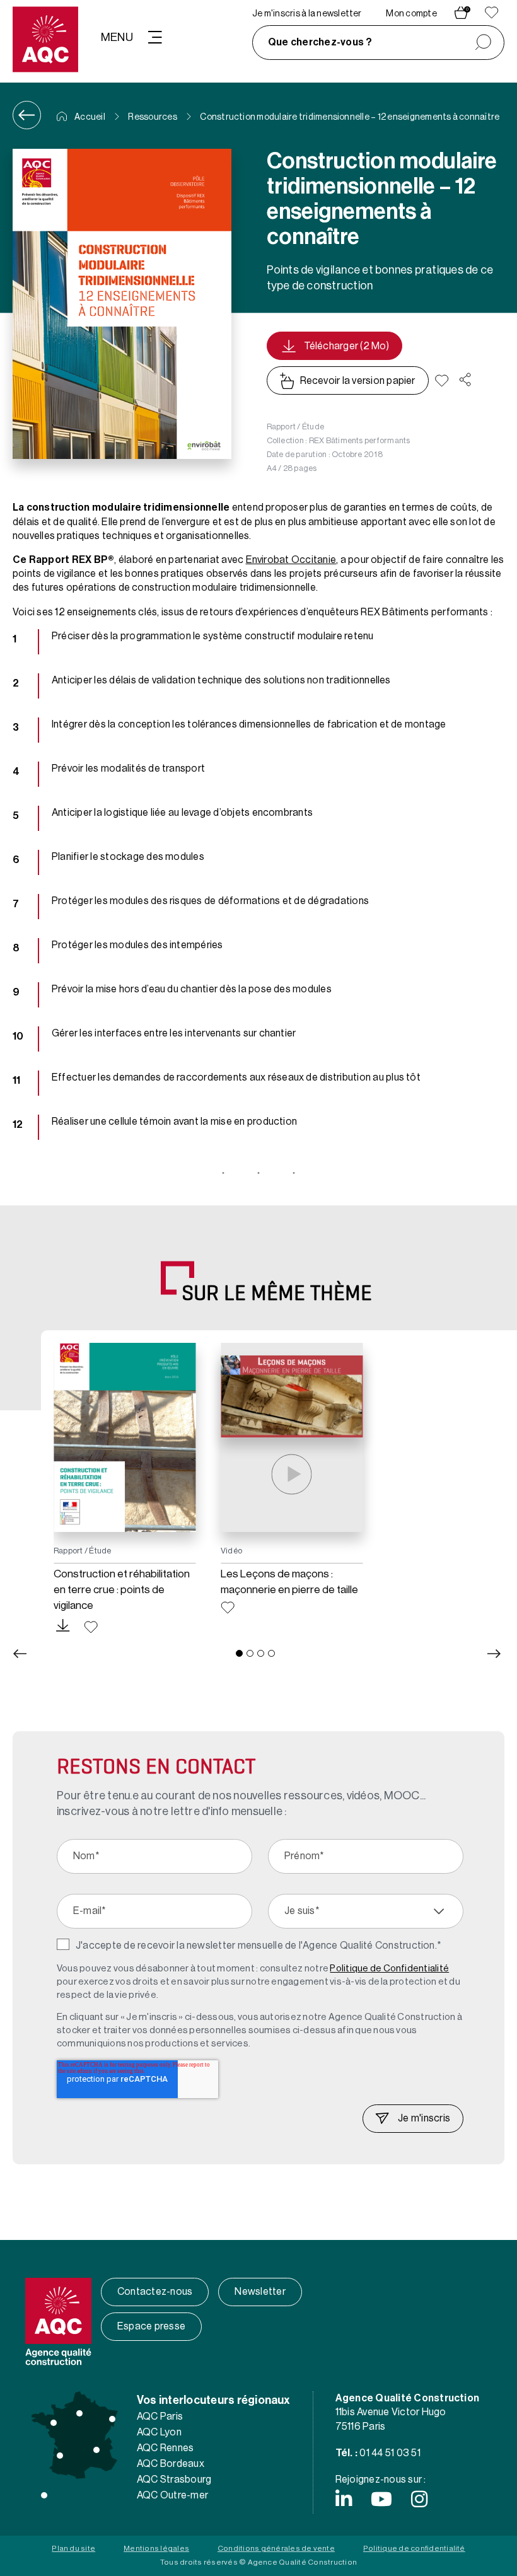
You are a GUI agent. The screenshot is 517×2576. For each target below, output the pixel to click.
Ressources (152, 117)
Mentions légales (156, 2548)
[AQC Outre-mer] (44, 2495)
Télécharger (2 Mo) (346, 346)
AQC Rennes (165, 2448)
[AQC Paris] (79, 2413)
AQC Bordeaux (171, 2464)
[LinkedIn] (344, 2499)
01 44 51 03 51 (390, 2453)
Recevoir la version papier (358, 381)
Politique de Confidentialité (389, 1969)
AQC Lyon (159, 2432)
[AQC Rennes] (54, 2423)
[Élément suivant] (494, 1654)
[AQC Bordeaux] (60, 2456)
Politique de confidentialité (414, 2548)
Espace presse (151, 2326)
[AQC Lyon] (96, 2450)
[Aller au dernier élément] (20, 1654)
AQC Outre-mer (172, 2495)
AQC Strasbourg (174, 2480)
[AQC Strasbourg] (112, 2419)
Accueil (89, 117)
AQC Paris (160, 2416)
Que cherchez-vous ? (320, 42)
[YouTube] (381, 2499)
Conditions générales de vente (276, 2548)
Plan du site (73, 2548)
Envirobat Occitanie (291, 560)
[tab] (239, 1653)
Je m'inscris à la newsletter (307, 14)
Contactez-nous (155, 2292)
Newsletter (260, 2292)
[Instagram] (419, 2499)
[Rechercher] (483, 43)
